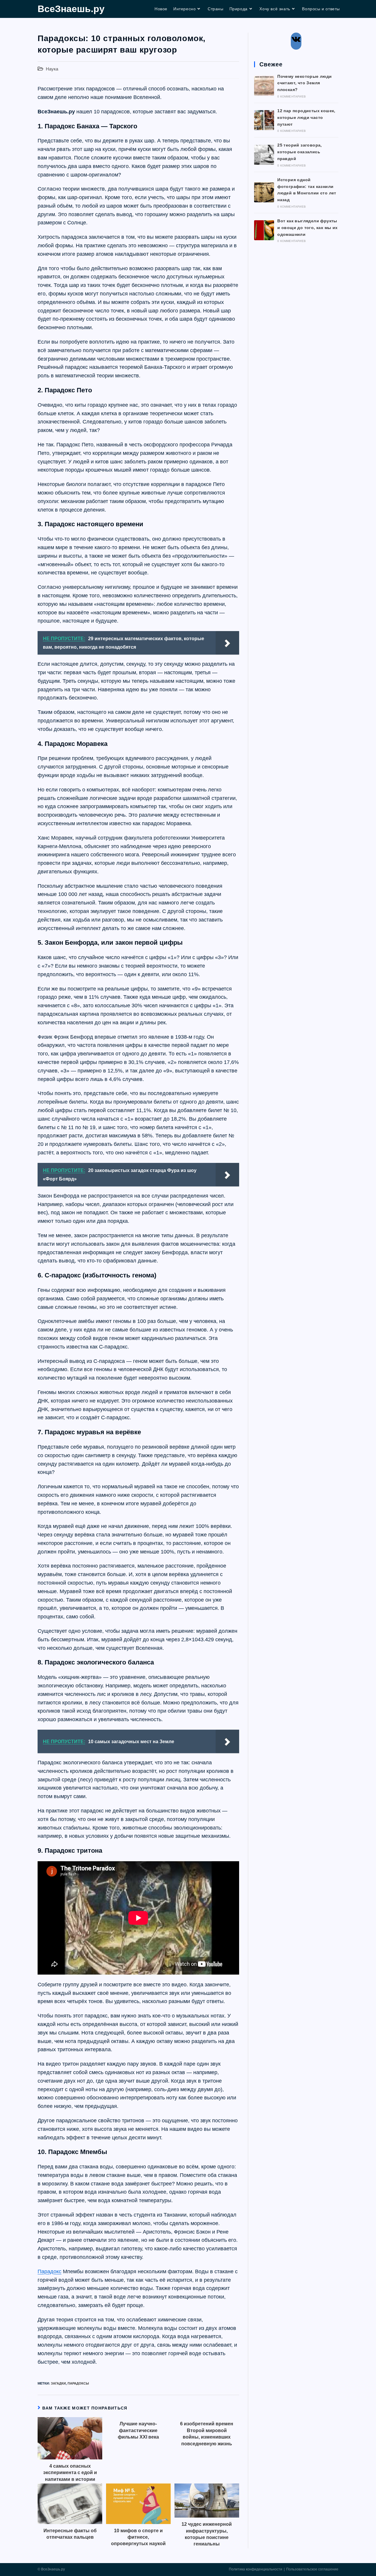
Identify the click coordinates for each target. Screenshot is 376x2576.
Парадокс (49, 2271)
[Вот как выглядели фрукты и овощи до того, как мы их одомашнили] (264, 230)
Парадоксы (78, 2383)
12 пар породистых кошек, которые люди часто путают (306, 117)
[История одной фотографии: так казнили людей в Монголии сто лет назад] (264, 192)
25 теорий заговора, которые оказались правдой (300, 152)
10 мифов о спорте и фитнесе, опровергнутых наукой (138, 2537)
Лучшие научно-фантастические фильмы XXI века (138, 2430)
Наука (52, 69)
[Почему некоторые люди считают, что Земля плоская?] (264, 86)
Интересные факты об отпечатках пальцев (70, 2534)
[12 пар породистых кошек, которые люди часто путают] (264, 120)
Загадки (58, 2383)
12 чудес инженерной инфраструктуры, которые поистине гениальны (207, 2534)
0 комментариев (292, 96)
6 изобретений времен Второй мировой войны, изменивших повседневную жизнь (207, 2434)
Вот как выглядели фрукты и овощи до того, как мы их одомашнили (307, 228)
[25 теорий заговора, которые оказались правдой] (264, 155)
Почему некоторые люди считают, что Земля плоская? (304, 83)
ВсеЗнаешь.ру (71, 9)
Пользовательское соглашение (312, 2569)
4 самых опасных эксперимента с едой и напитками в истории (70, 2473)
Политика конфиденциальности (256, 2569)
